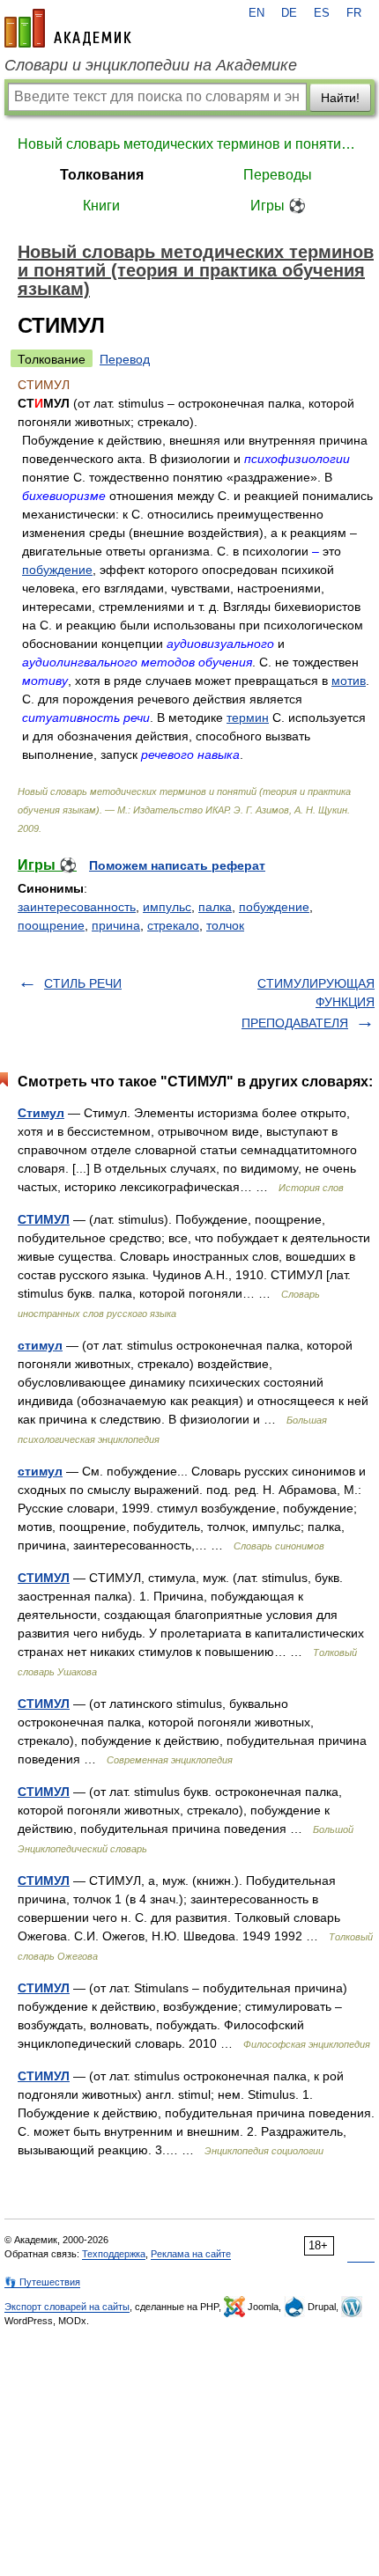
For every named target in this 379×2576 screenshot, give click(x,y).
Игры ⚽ (278, 206)
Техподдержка (114, 2254)
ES (322, 13)
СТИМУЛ (44, 1219)
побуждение (57, 570)
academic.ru (68, 28)
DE (289, 13)
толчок (225, 925)
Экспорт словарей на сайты (67, 2307)
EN (256, 13)
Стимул (41, 1113)
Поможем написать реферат (177, 865)
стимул (40, 1345)
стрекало (173, 925)
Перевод (125, 359)
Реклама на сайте (191, 2254)
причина (116, 925)
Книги (101, 206)
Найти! (340, 98)
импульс (167, 907)
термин (248, 718)
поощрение (51, 925)
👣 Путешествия (42, 2282)
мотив (349, 681)
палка (215, 907)
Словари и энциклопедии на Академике (151, 65)
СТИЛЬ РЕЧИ (83, 983)
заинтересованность (77, 907)
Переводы (278, 175)
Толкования (102, 175)
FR (354, 13)
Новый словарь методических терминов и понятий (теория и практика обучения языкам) (189, 144)
